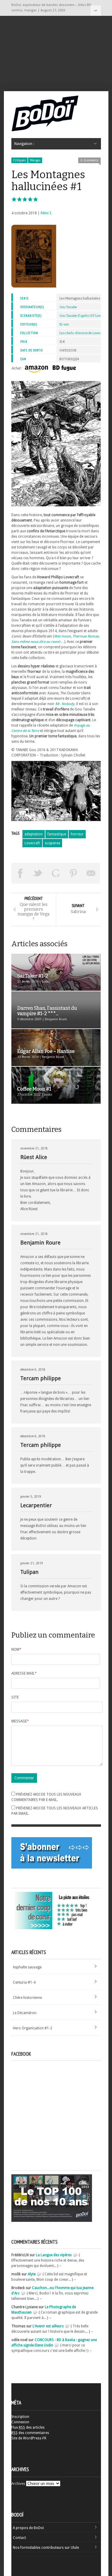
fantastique (57, 834)
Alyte (32, 2274)
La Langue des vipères (54, 2255)
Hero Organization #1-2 (33, 2028)
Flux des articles (28, 2427)
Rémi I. (46, 213)
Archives (18, 2484)
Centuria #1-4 (24, 1982)
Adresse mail (24, 1673)
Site (15, 1697)
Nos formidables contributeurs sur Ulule (46, 2548)
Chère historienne (27, 1998)
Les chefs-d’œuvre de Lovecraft (83, 333)
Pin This (73, 873)
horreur (77, 834)
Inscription (20, 2417)
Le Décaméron (25, 2013)
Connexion (20, 2422)
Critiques (19, 160)
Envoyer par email (91, 873)
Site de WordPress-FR (29, 2438)
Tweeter (38, 873)
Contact (19, 2538)
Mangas (35, 160)
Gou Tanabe (68, 307)
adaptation (34, 834)
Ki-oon (64, 324)
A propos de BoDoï (28, 2528)
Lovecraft (32, 843)
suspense (52, 843)
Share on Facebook (20, 873)
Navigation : (96, 11)
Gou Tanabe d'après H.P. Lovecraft (84, 316)
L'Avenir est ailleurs (48, 2326)
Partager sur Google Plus (56, 873)
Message (20, 1721)
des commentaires (30, 2433)
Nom (16, 1649)
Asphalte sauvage (27, 1967)
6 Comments (89, 160)
